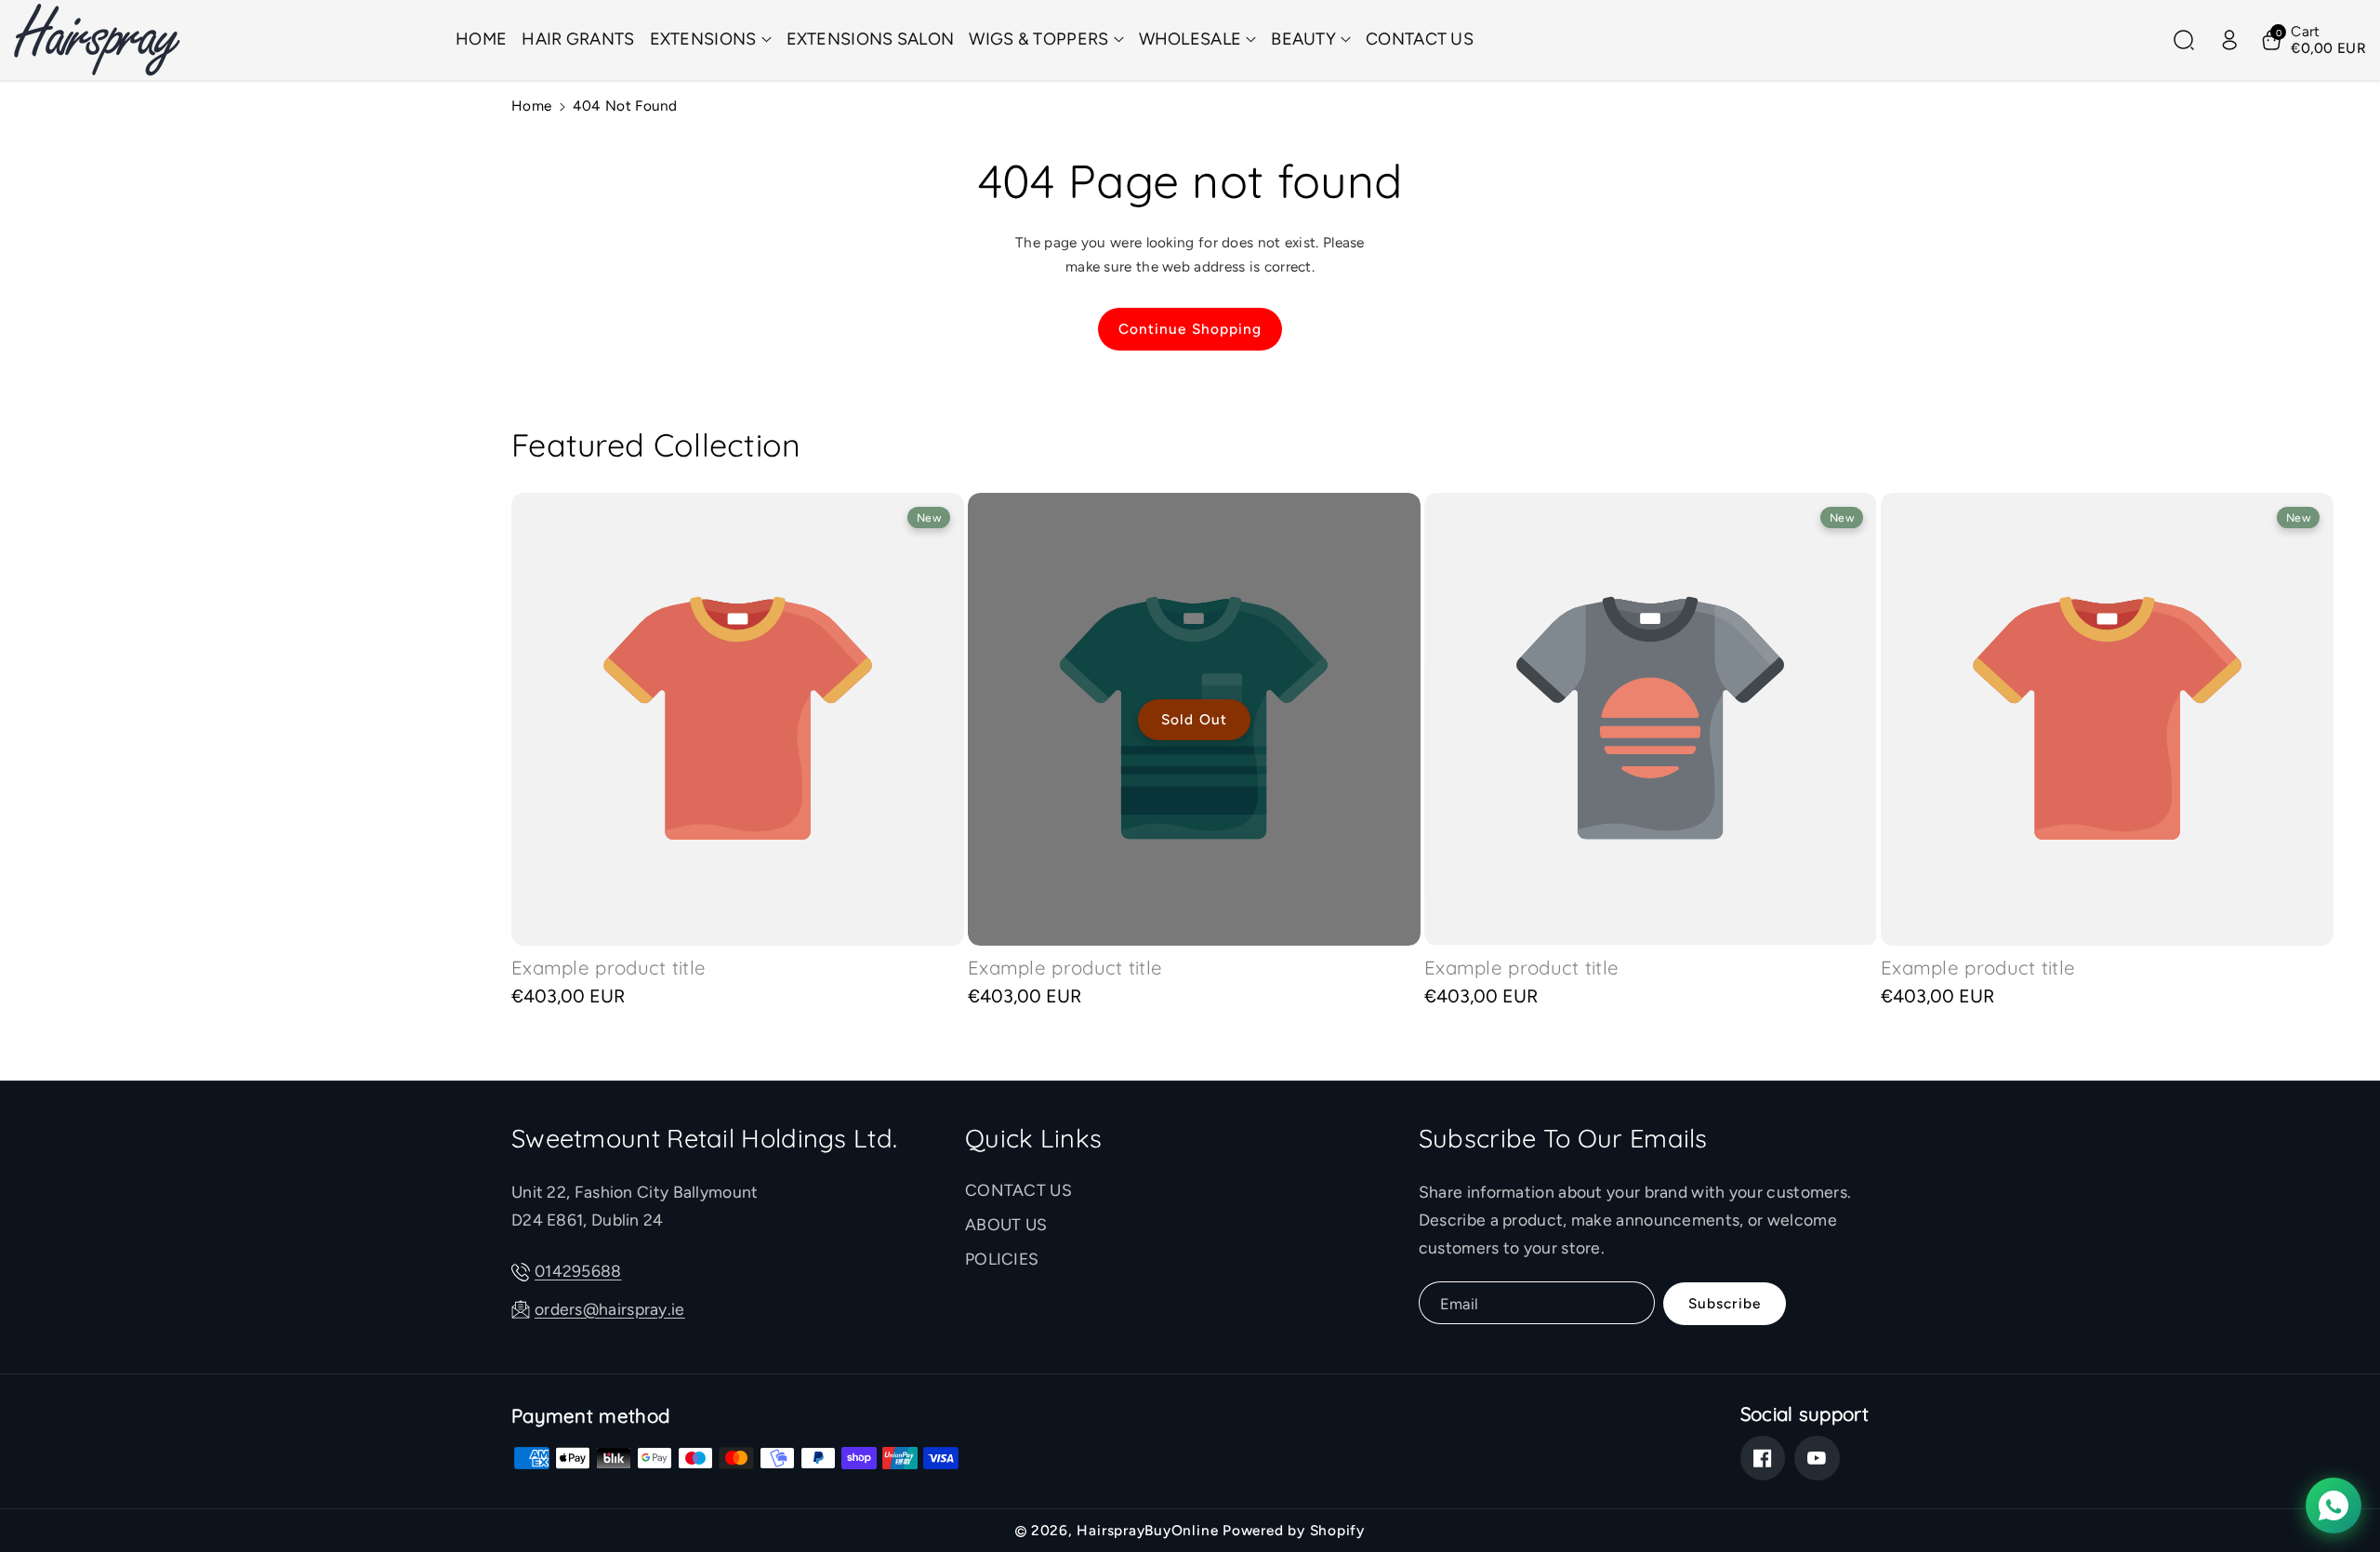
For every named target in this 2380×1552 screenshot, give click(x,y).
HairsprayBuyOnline (1147, 1530)
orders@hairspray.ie (610, 1309)
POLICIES (1002, 1259)
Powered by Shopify (1294, 1530)
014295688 (578, 1271)
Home (531, 106)
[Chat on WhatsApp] (2334, 1506)
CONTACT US (1018, 1190)
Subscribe (1725, 1303)
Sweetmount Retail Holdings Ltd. (704, 1138)
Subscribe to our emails (1563, 1138)
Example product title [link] (608, 968)
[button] (711, 40)
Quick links (1033, 1138)
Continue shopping (1190, 329)
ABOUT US (1006, 1224)
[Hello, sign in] (2229, 40)
